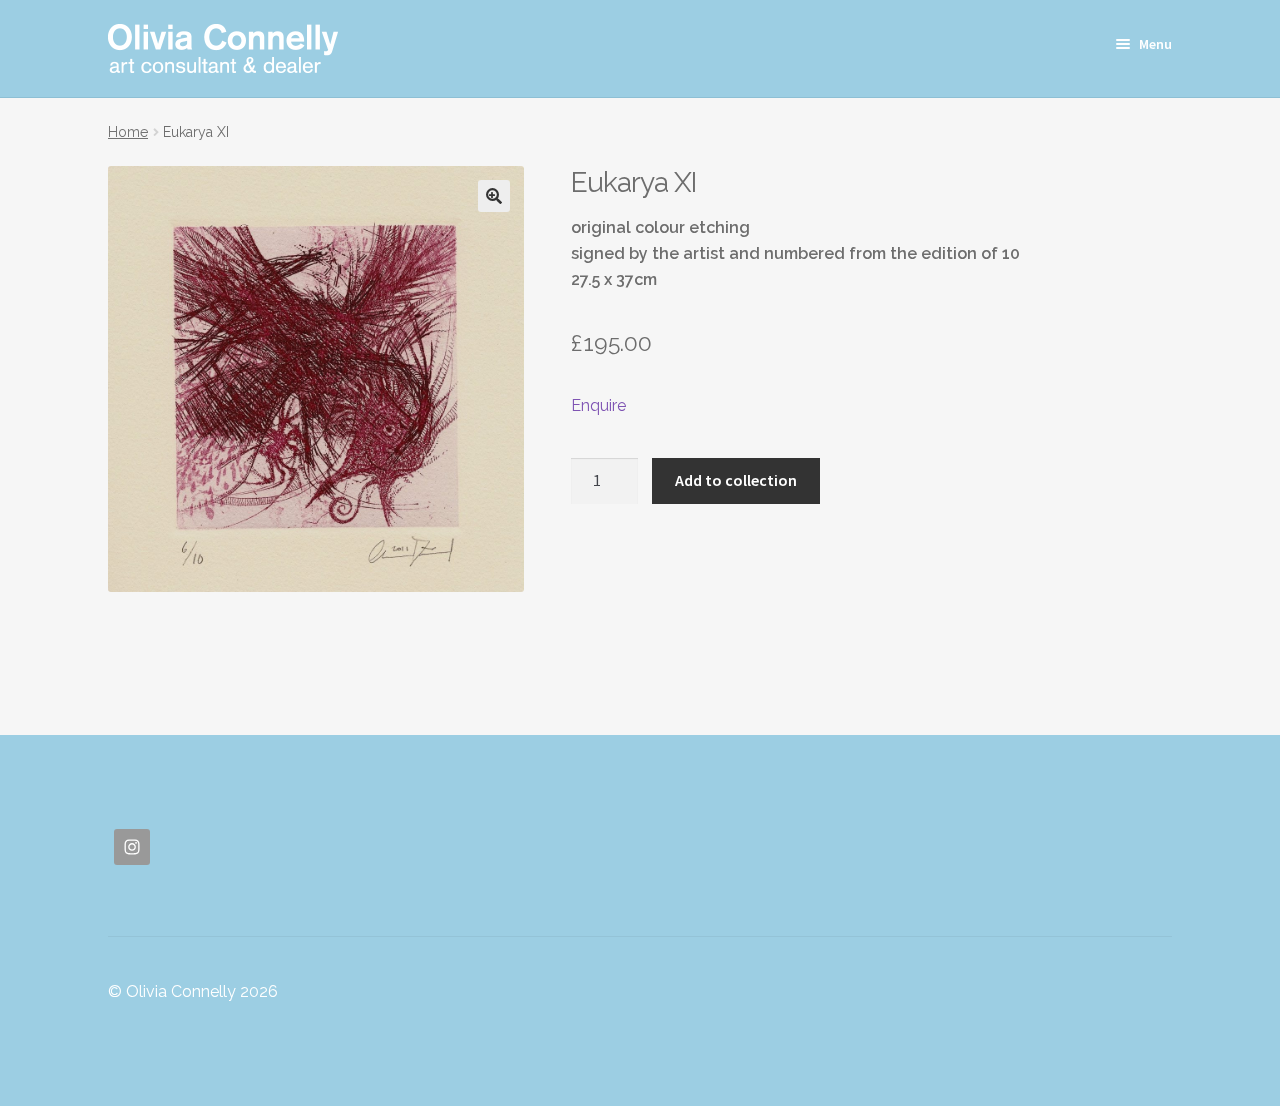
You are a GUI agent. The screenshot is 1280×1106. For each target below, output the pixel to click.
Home (128, 132)
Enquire (598, 405)
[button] (494, 196)
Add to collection (736, 480)
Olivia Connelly (223, 48)
